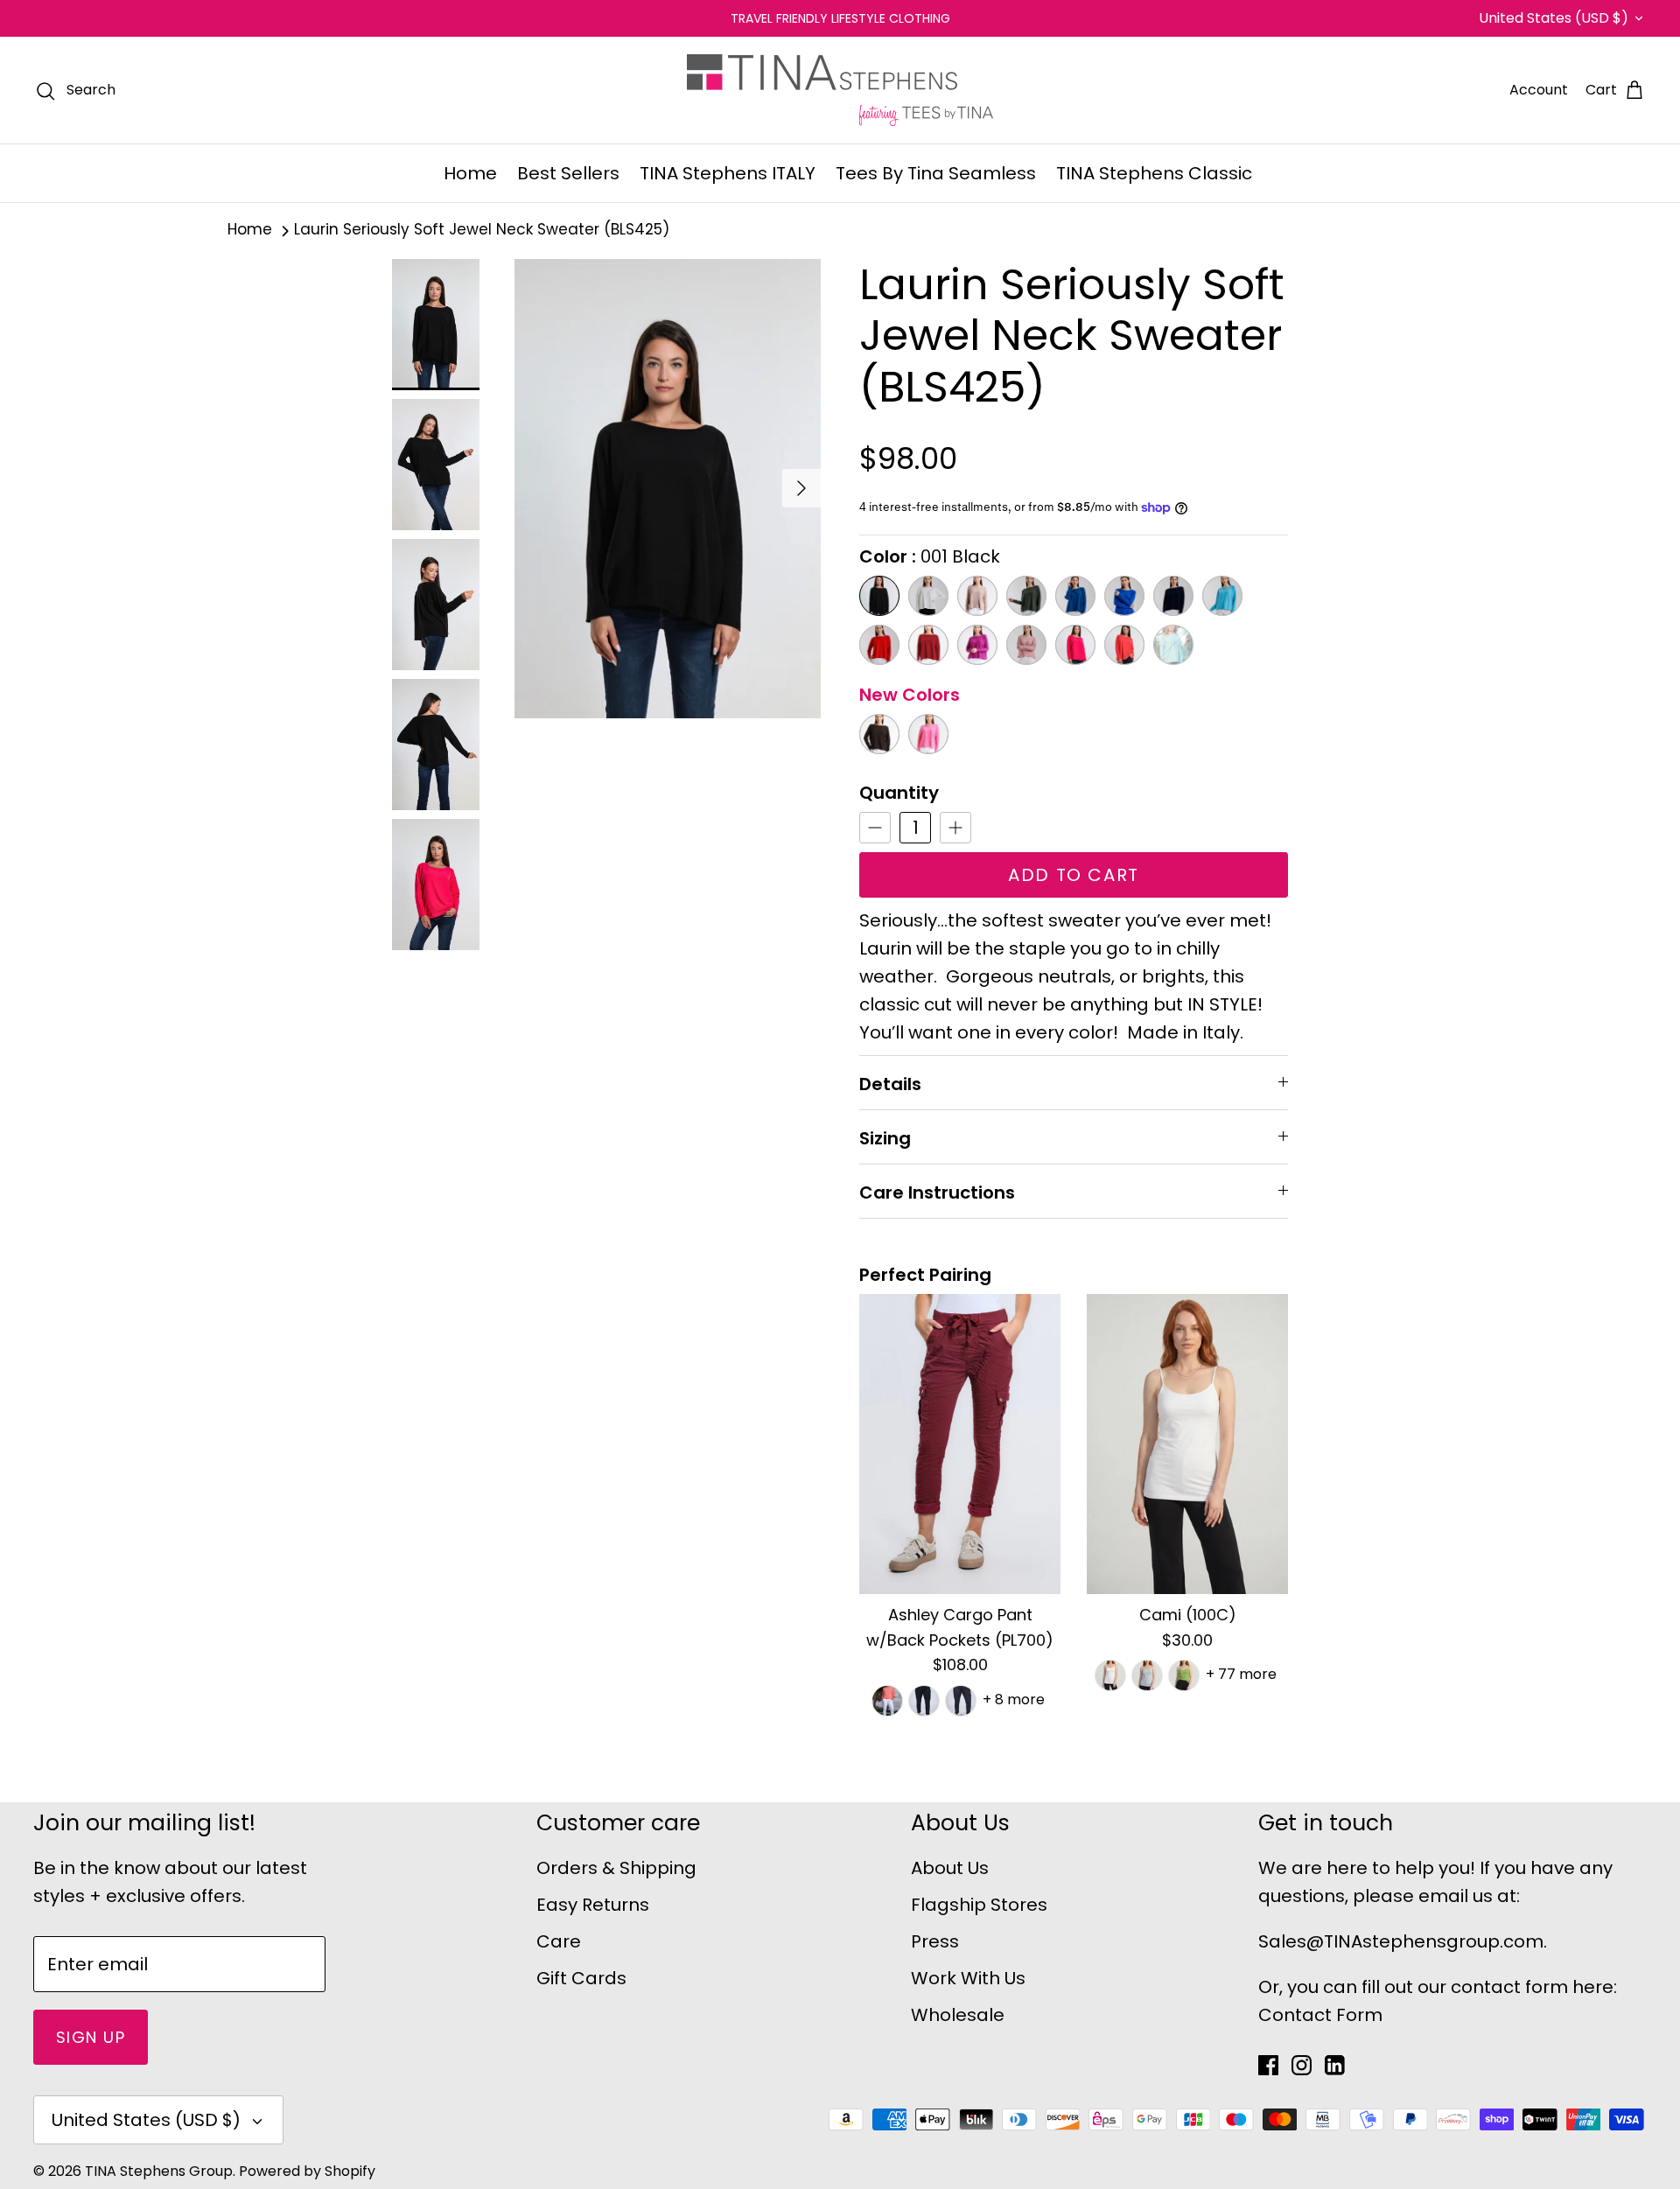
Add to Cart (1074, 875)
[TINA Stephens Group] (840, 90)
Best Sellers (568, 173)
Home (470, 173)
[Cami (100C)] (1187, 1444)
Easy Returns (593, 1905)
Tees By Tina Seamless (936, 173)
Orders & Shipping (616, 1868)
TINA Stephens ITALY (728, 173)
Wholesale (958, 2015)
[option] (668, 489)
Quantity (899, 793)
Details (890, 1084)
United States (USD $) (1554, 18)
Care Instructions (937, 1192)
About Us (950, 1868)
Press (935, 1941)
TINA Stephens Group (159, 2171)
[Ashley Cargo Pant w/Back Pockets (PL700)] (960, 1444)
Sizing (885, 1138)
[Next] (801, 488)
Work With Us (968, 1978)
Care (559, 1941)
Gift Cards (581, 1978)
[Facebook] (1268, 2065)
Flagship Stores (979, 1905)
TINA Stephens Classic (1154, 173)
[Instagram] (1302, 2065)
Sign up (91, 2037)
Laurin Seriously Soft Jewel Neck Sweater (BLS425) (482, 230)
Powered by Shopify (307, 2171)
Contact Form (1320, 2015)
